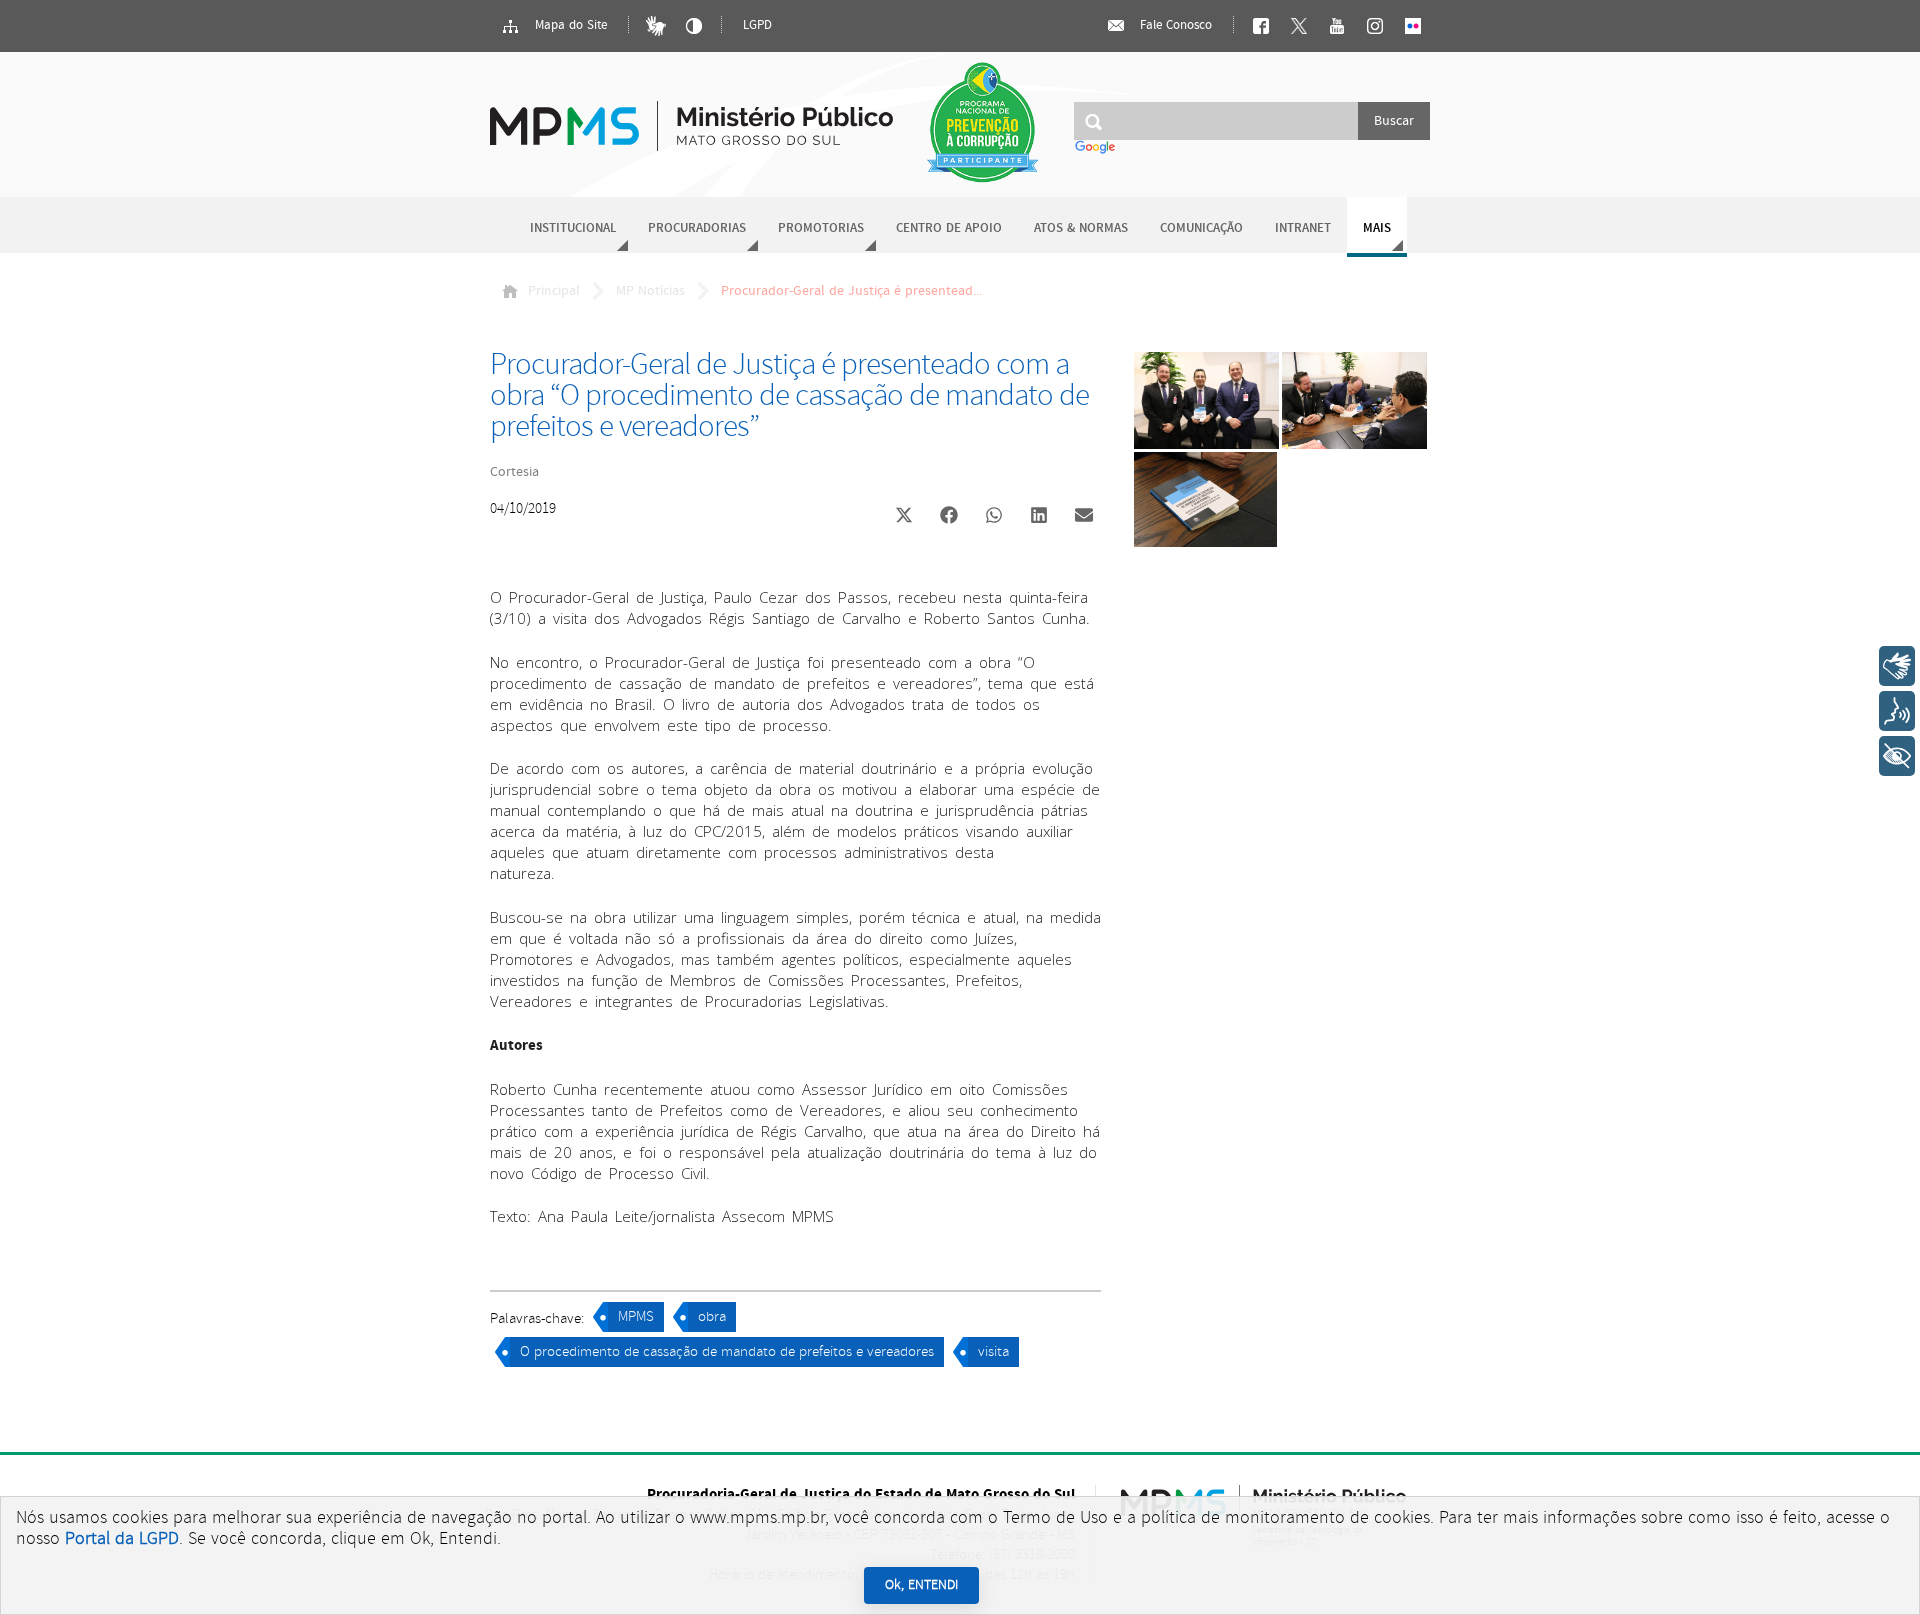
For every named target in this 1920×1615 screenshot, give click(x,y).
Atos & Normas (1081, 228)
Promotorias (821, 228)
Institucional (573, 228)
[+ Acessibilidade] (1897, 756)
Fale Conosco (1174, 25)
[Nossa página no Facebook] (1261, 26)
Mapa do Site (569, 25)
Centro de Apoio (949, 228)
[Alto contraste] (694, 26)
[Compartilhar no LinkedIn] (1039, 517)
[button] (903, 517)
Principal (554, 291)
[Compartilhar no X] (904, 517)
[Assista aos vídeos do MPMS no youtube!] (1337, 26)
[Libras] (656, 26)
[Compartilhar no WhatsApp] (994, 517)
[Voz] (1897, 711)
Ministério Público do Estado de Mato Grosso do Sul (691, 114)
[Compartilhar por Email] (1084, 517)
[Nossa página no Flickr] (1413, 26)
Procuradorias (697, 228)
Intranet (1303, 228)
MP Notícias (650, 291)
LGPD (757, 25)
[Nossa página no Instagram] (1375, 26)
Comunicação (1201, 228)
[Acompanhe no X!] (1299, 26)
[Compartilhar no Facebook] (949, 517)
